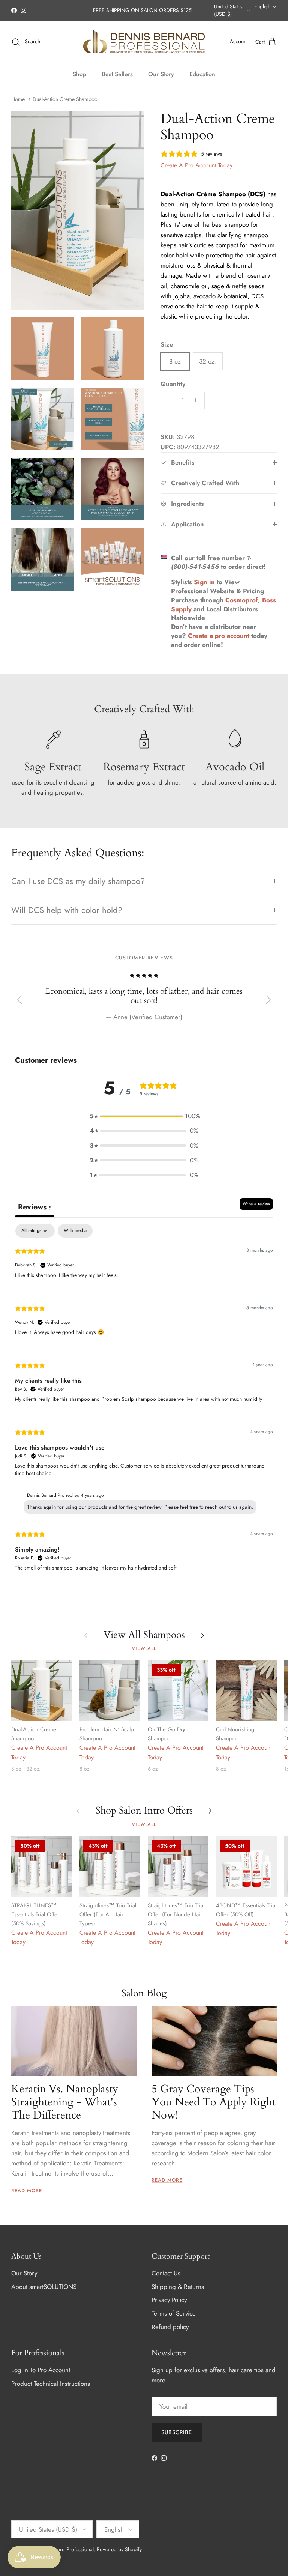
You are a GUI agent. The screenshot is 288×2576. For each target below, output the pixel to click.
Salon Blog (144, 1993)
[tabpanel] (144, 1404)
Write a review (256, 1204)
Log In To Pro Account (41, 2370)
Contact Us (166, 2273)
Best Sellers (117, 74)
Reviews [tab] (35, 1207)
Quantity (173, 384)
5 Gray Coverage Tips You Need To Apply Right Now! (214, 2102)
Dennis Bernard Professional (62, 2549)
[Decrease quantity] (168, 400)
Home (18, 99)
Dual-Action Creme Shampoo (65, 99)
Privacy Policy (169, 2300)
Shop (79, 74)
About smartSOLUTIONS (44, 2287)
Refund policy (170, 2327)
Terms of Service (174, 2313)
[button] (144, 1116)
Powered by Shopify (119, 2549)
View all (144, 1648)
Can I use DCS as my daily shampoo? (78, 881)
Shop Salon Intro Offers (144, 1811)
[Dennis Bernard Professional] (144, 42)
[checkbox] (75, 1231)
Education (202, 74)
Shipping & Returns (178, 2287)
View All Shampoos (144, 1635)
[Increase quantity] (198, 400)
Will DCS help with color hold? (67, 910)
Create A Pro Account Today (196, 165)
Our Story (161, 74)
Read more (27, 2190)
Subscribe (177, 2432)
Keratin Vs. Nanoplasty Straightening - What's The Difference (65, 2102)
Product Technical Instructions (51, 2384)
